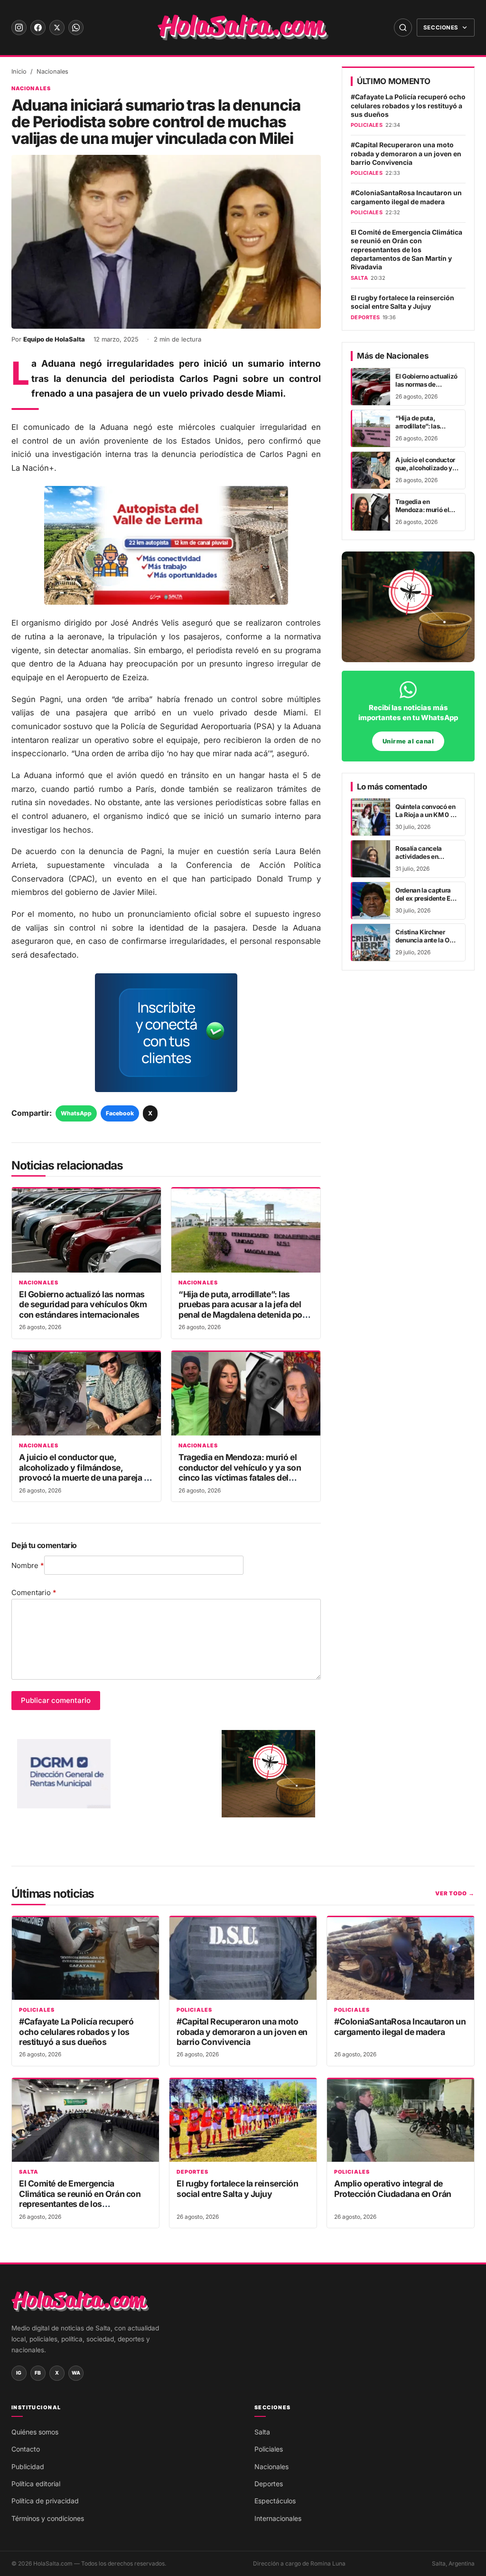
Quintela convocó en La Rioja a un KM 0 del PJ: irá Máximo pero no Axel (427, 819)
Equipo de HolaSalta (54, 339)
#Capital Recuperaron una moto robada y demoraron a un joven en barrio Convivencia (406, 154)
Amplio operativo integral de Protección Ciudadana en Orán (393, 2188)
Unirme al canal (408, 741)
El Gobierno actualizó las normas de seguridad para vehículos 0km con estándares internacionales (83, 1304)
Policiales (37, 2010)
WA (76, 2373)
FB (38, 2373)
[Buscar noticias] (403, 28)
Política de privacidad (45, 2501)
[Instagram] (19, 28)
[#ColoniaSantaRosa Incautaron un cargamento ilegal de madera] (401, 1958)
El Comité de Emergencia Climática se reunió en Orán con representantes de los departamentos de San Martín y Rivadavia (407, 250)
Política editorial (36, 2484)
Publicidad (28, 2467)
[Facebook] (38, 28)
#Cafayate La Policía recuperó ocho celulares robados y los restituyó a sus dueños (408, 106)
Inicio (19, 71)
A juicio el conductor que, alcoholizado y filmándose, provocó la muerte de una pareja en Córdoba (86, 1472)
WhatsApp (76, 1113)
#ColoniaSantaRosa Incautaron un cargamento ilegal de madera (406, 197)
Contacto (26, 2449)
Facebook (120, 1113)
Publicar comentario (56, 1700)
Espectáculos (275, 2501)
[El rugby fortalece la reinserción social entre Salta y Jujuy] (243, 2120)
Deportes (192, 2172)
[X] (57, 28)
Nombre (28, 1565)
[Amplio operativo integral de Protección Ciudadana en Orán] (401, 2120)
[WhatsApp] (76, 28)
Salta (29, 2172)
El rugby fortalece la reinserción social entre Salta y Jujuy (402, 302)
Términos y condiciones (48, 2518)
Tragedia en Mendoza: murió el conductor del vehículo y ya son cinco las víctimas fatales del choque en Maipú (240, 1472)
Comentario (34, 1592)
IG (19, 2373)
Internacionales (278, 2518)
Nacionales (52, 71)
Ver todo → (455, 1893)
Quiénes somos (35, 2432)
